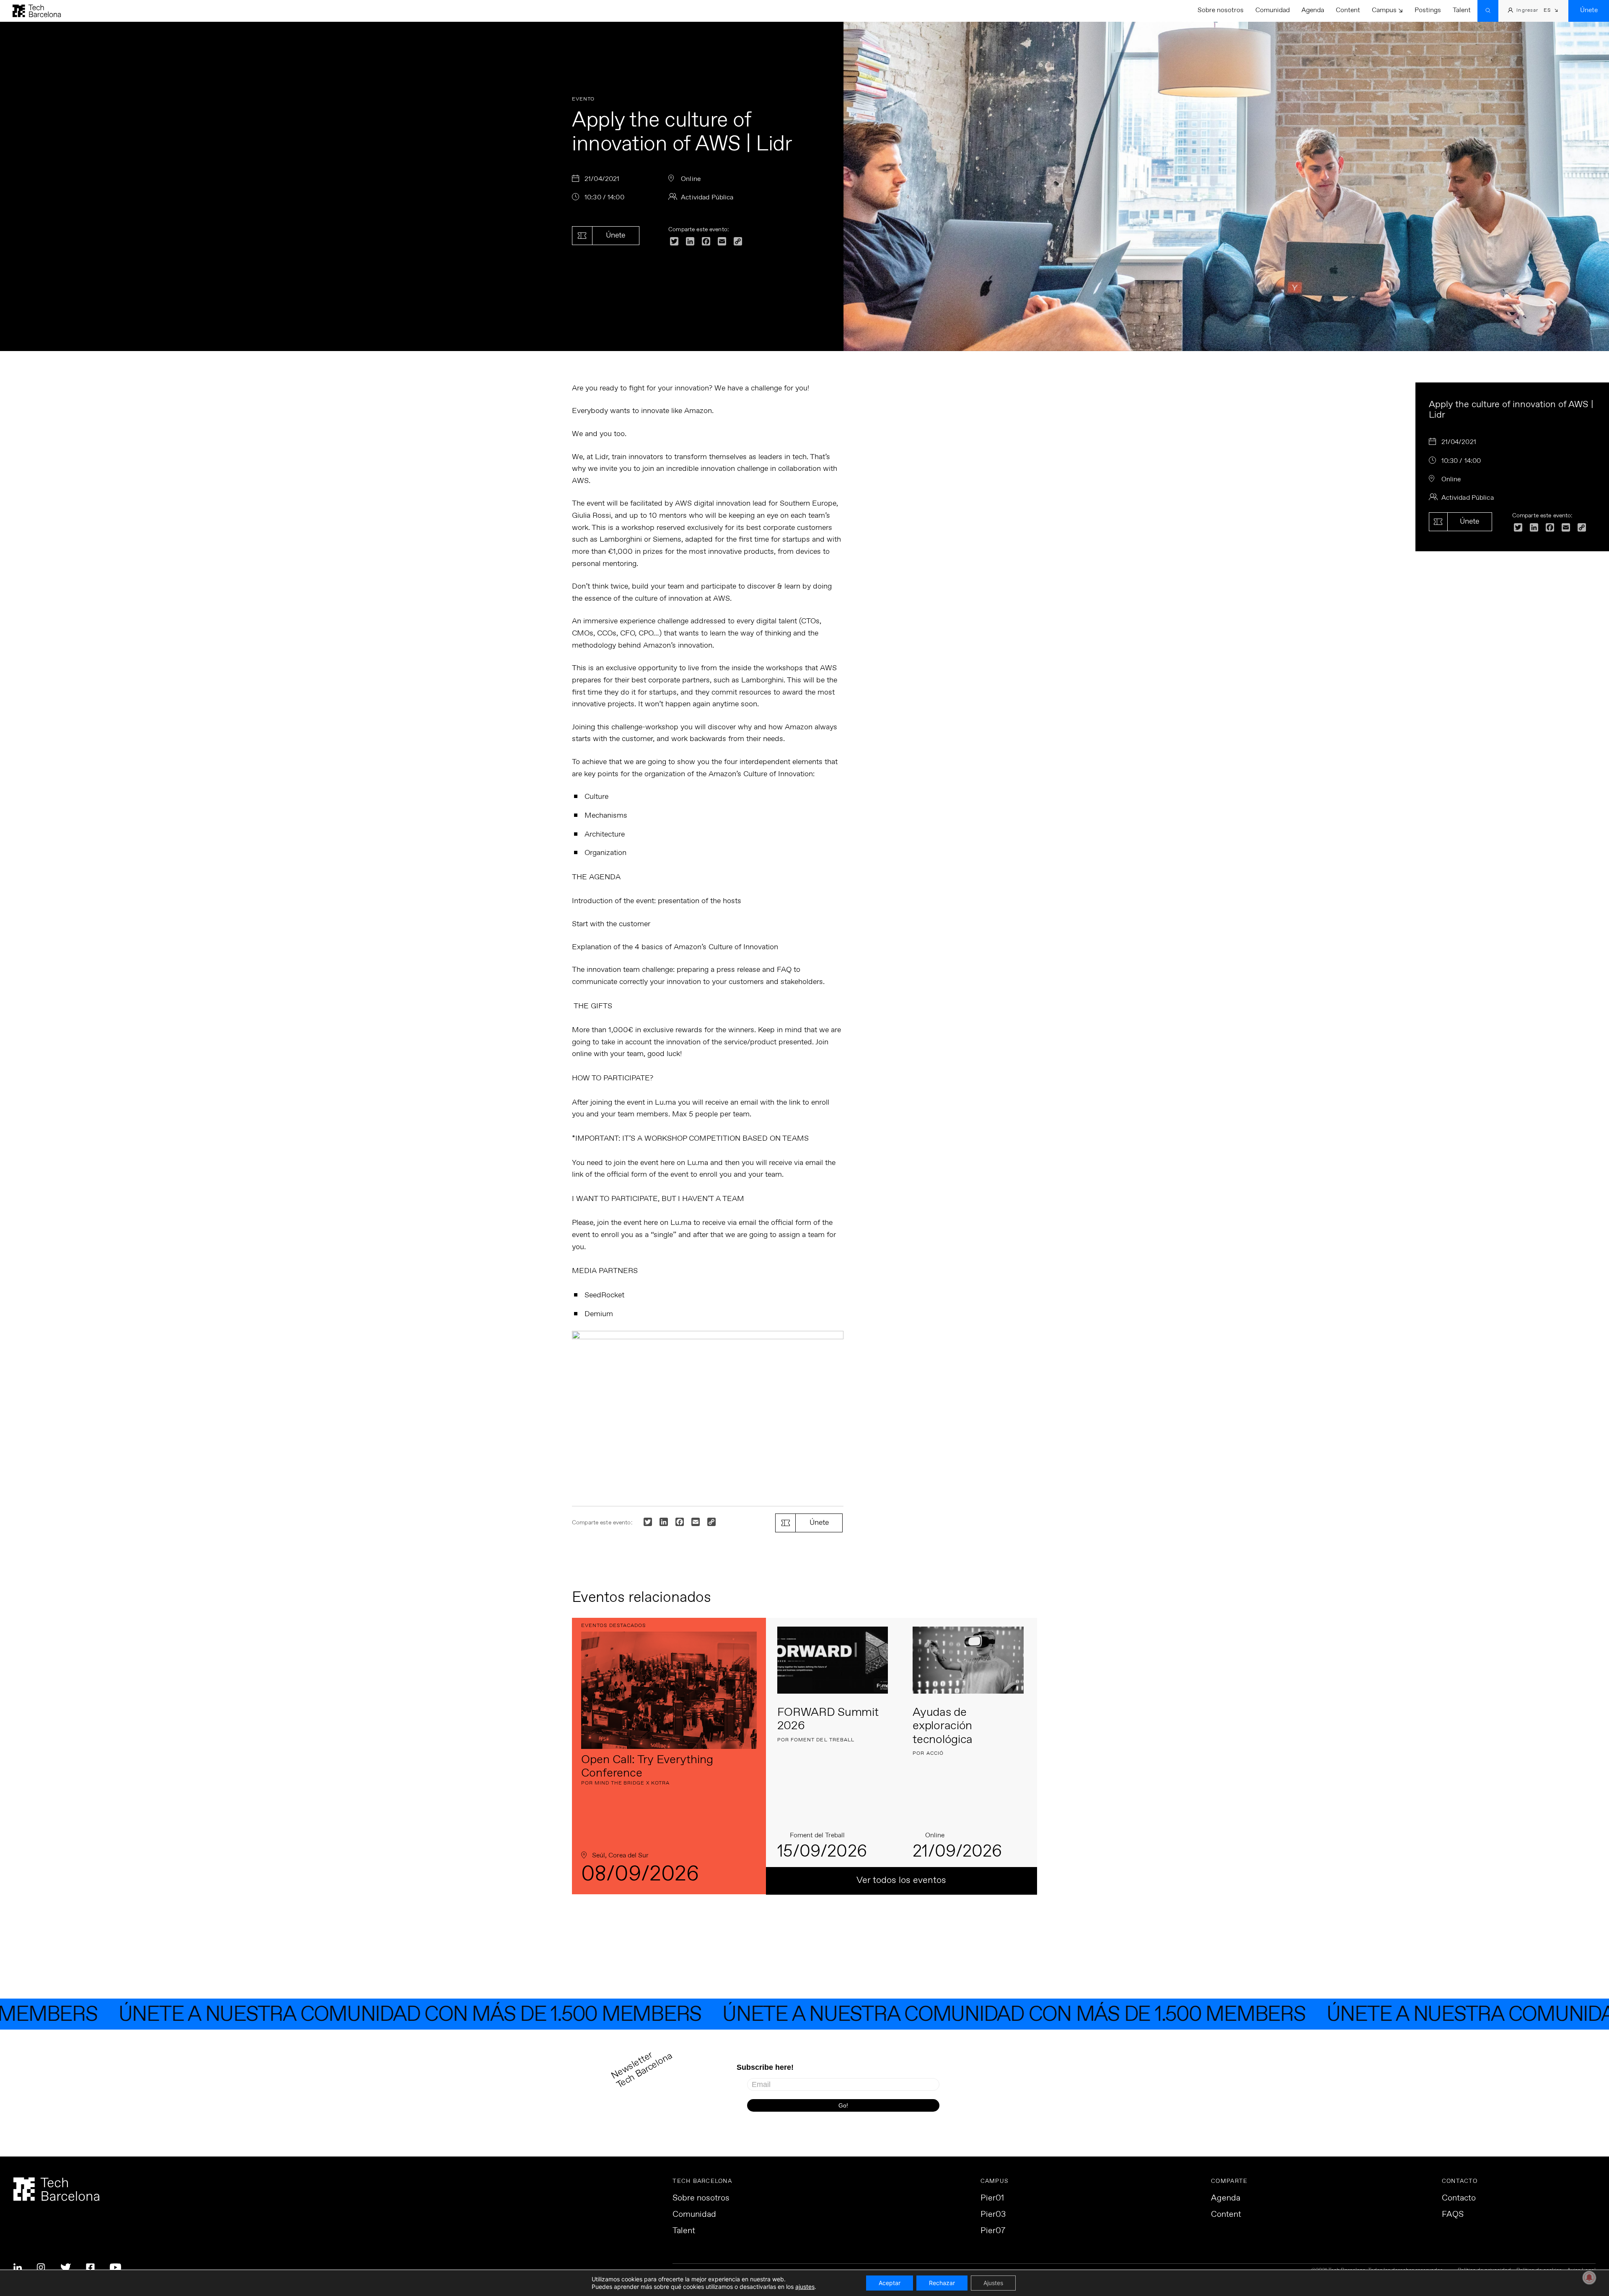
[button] (1551, 11)
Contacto (1459, 2198)
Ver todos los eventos (901, 1880)
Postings (1428, 10)
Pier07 (993, 2231)
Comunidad (1273, 10)
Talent (1462, 10)
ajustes (805, 2287)
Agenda (1313, 10)
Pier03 (993, 2215)
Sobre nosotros (1221, 10)
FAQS (1453, 2215)
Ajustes (993, 2283)
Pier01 (992, 2198)
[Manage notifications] (1589, 2278)
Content (1348, 10)
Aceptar (890, 2283)
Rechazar (942, 2283)
